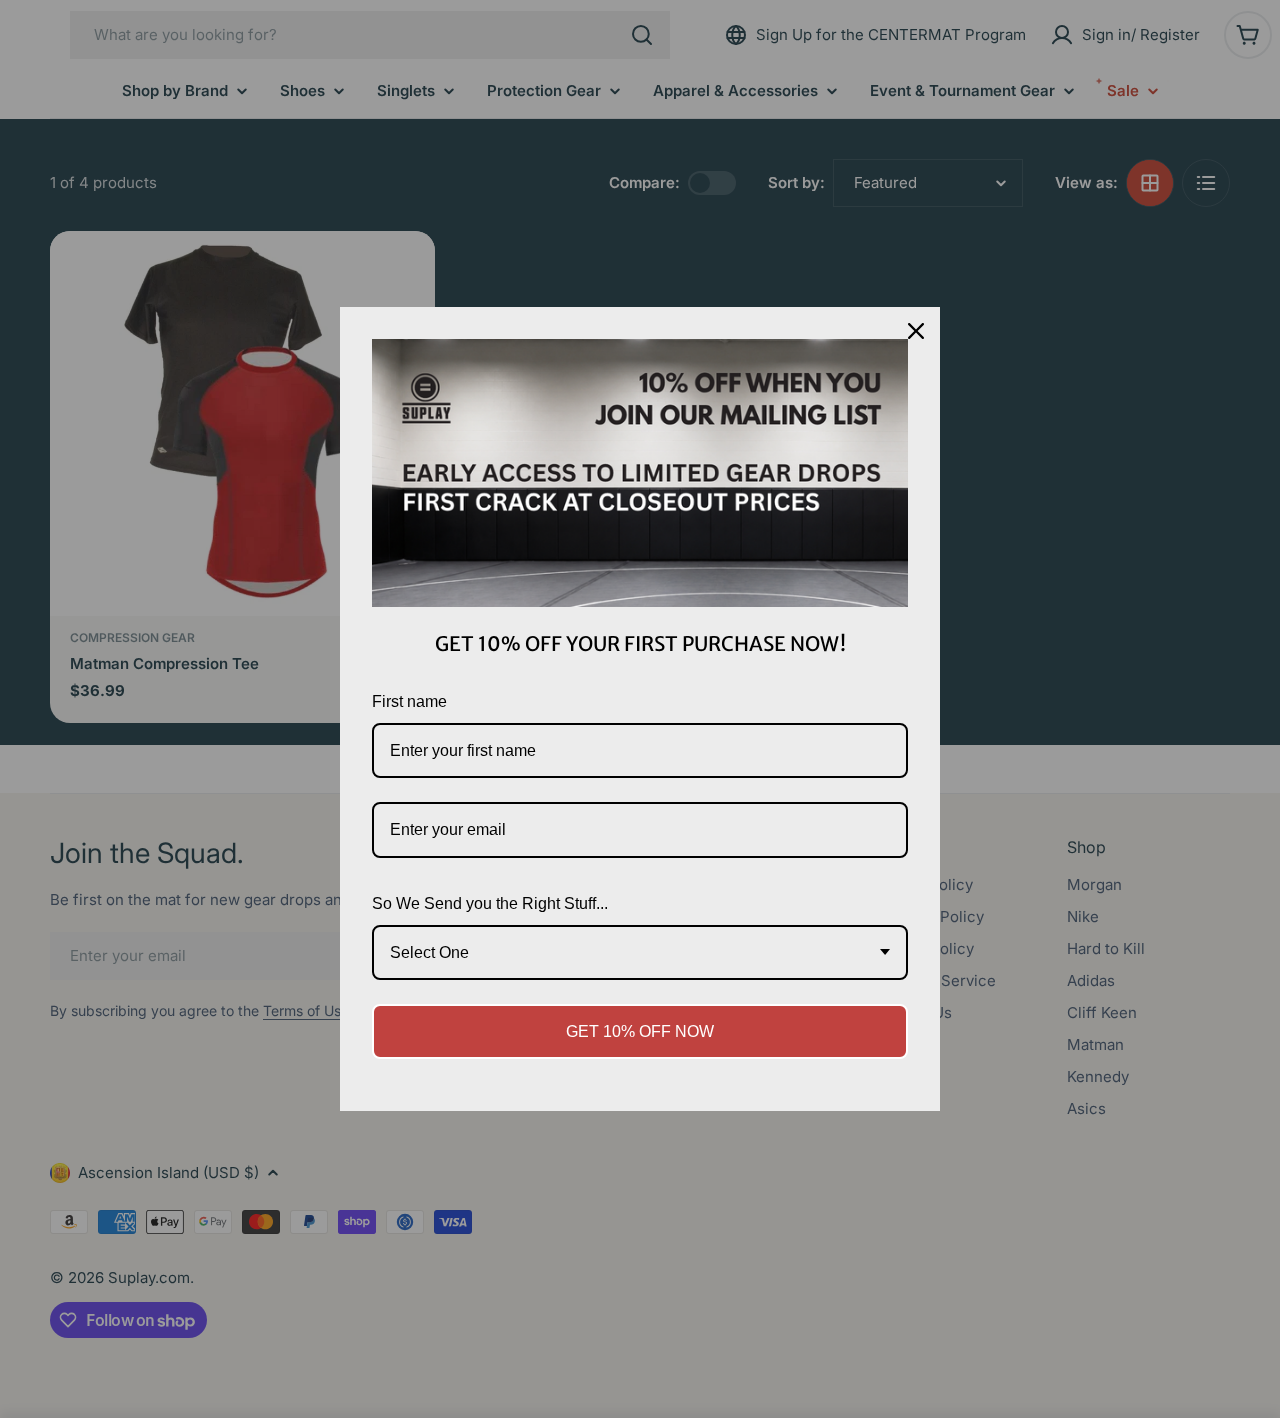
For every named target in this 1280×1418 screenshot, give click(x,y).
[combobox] (640, 952)
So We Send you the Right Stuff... (490, 903)
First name (409, 701)
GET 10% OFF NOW (640, 1031)
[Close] (916, 331)
